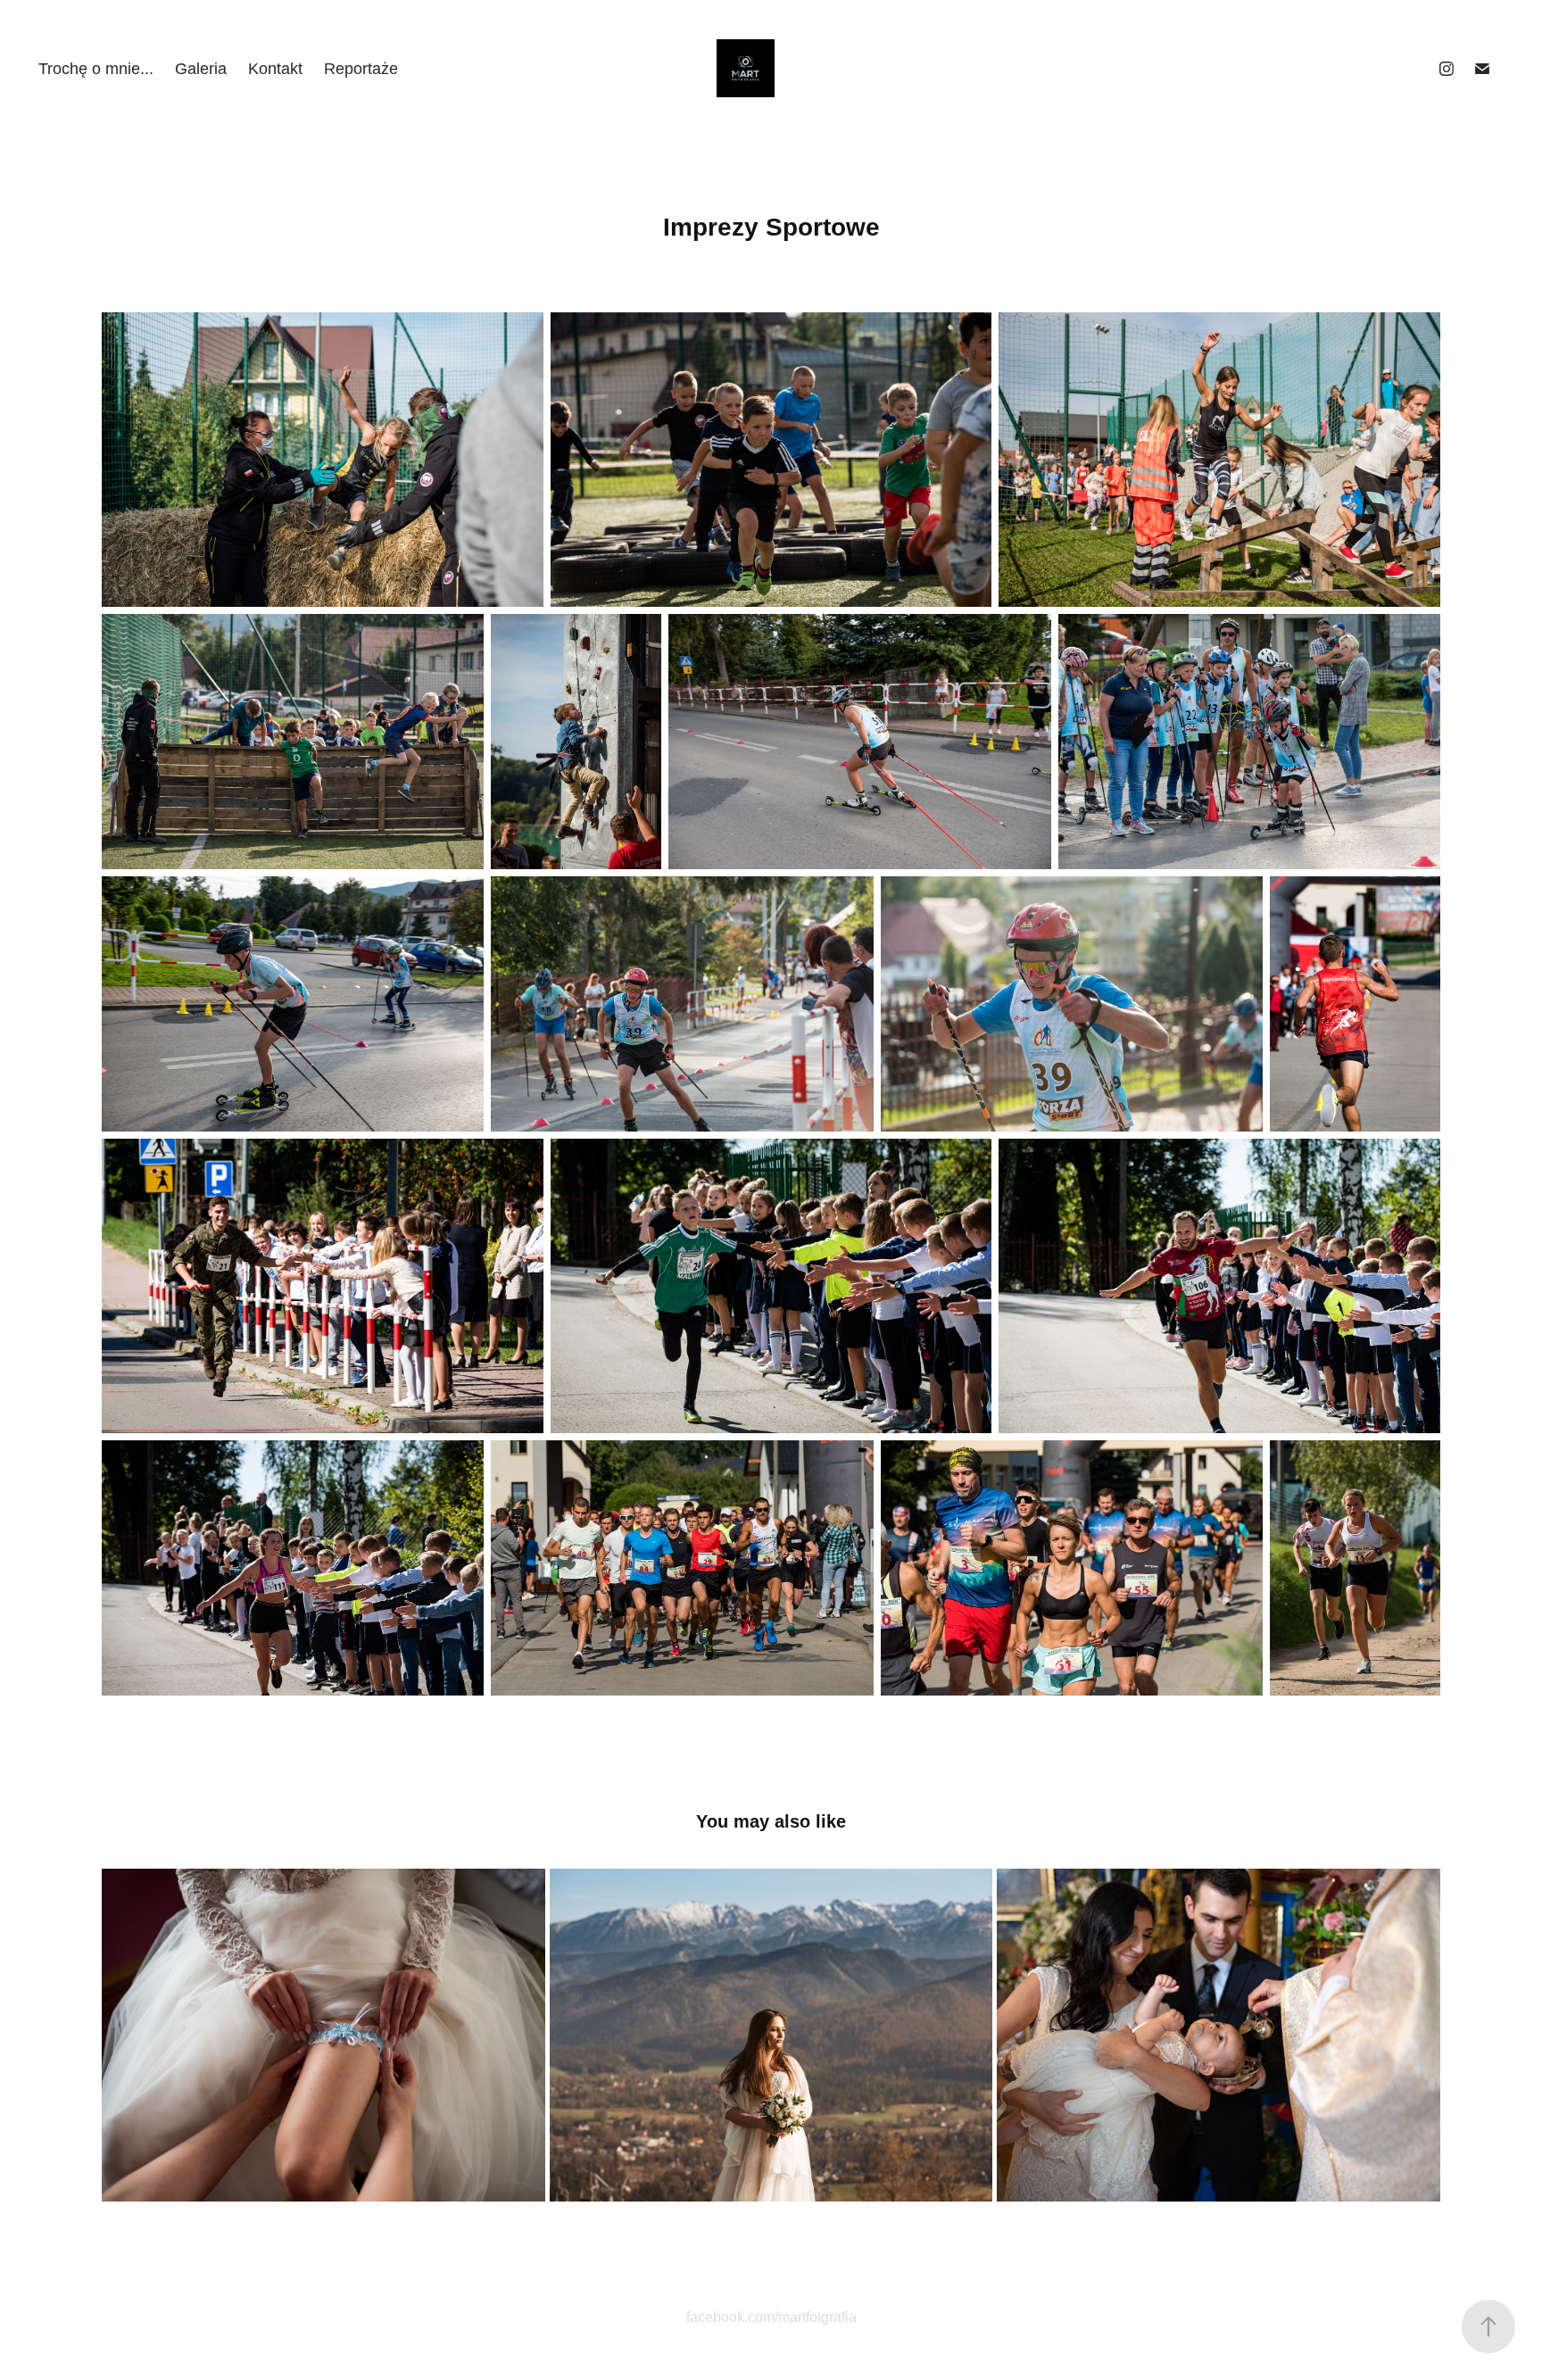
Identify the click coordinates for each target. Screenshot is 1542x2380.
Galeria (201, 69)
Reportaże (361, 69)
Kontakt (275, 69)
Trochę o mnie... (96, 69)
